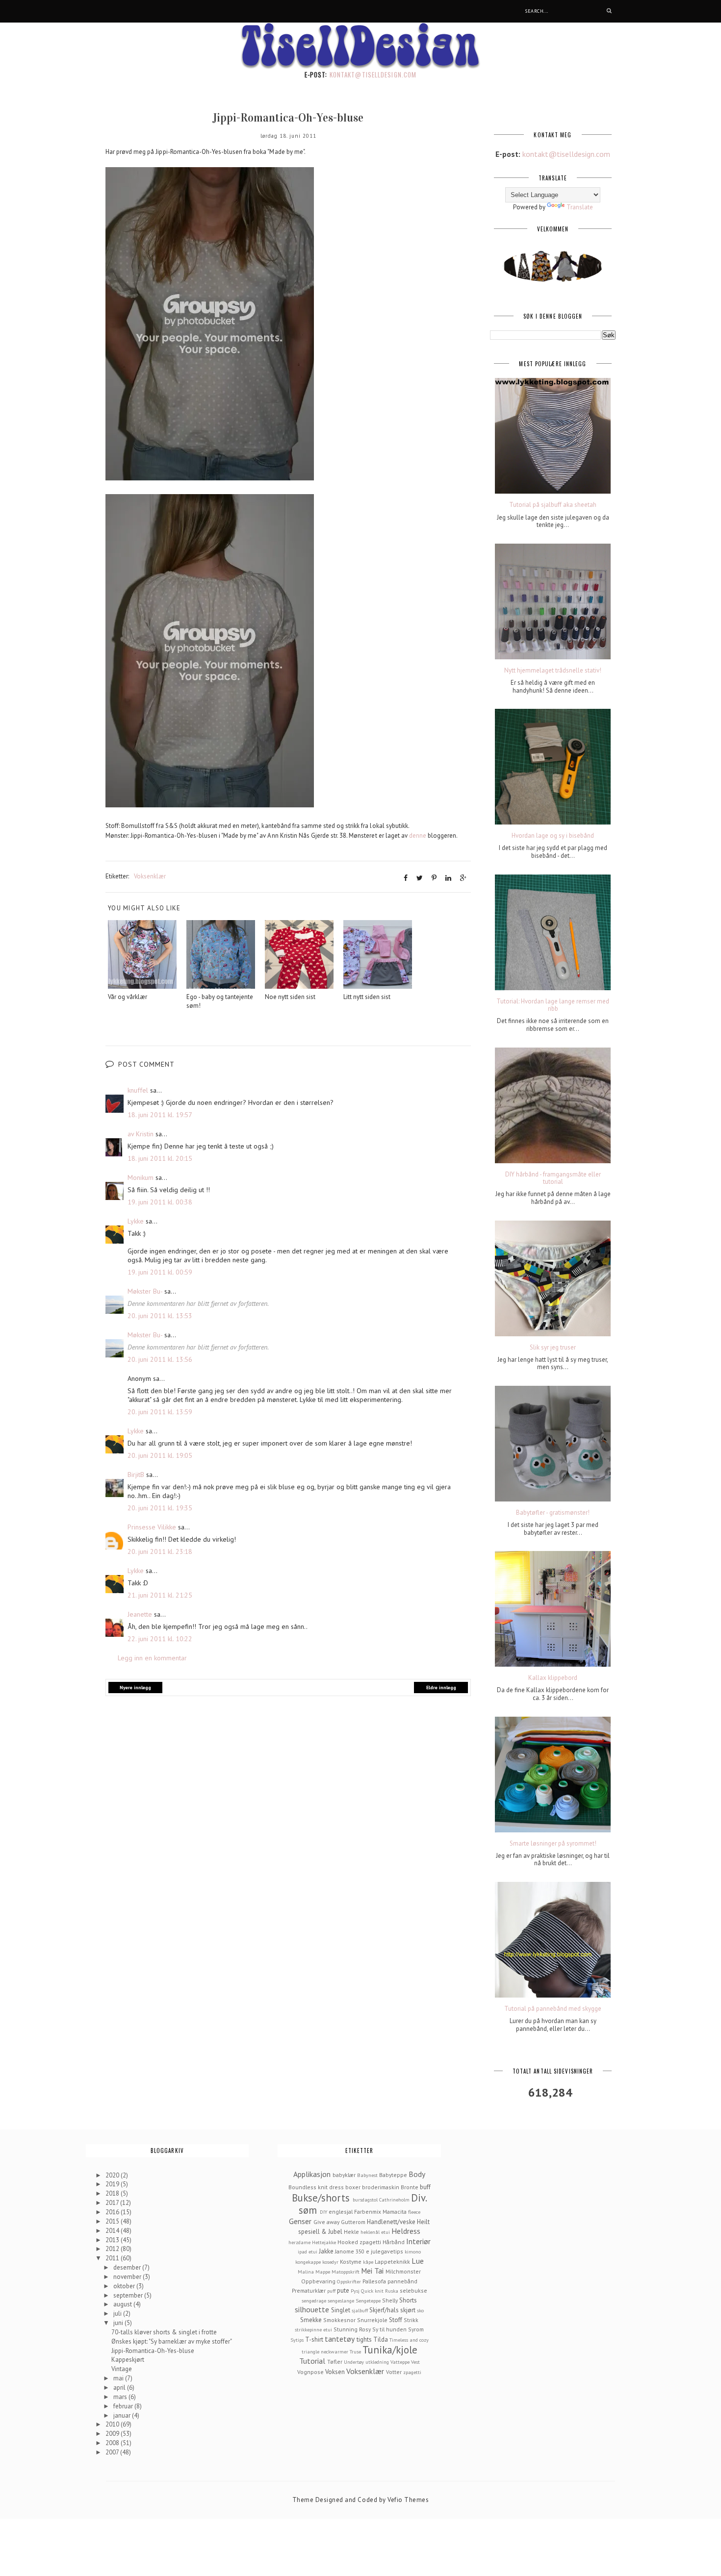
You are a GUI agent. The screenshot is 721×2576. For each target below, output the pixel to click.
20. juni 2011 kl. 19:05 (160, 1455)
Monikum (141, 1177)
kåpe (368, 2262)
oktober (125, 2286)
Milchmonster (403, 2271)
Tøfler (335, 2362)
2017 (113, 2203)
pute (343, 2290)
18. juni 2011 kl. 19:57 (160, 1115)
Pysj (355, 2291)
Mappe (323, 2272)
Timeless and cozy (409, 2340)
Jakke (326, 2251)
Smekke (311, 2320)
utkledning (377, 2362)
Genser (300, 2221)
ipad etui (308, 2251)
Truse (355, 2351)
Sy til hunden (389, 2329)
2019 (113, 2184)
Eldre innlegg (441, 1688)
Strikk (411, 2320)
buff (425, 2187)
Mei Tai (372, 2271)
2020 (113, 2175)
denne (418, 836)
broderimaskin (381, 2187)
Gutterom (353, 2222)
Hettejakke (324, 2242)
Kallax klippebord (553, 1678)
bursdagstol (365, 2200)
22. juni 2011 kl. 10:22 (160, 1639)
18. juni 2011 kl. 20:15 (160, 1158)
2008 (113, 2443)
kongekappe (308, 2262)
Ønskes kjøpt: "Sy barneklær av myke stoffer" (172, 2341)
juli (118, 2313)
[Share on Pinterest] (434, 878)
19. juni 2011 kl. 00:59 (160, 1272)
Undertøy (354, 2362)
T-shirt (314, 2339)
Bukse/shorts (321, 2198)
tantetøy (340, 2339)
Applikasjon (312, 2174)
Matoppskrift (346, 2272)
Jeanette (140, 1614)
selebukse (413, 2290)
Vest (415, 2362)
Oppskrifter (349, 2281)
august (123, 2304)
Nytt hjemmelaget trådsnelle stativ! (553, 671)
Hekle (351, 2232)
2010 (113, 2424)
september (129, 2295)
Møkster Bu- (145, 1291)
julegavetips (387, 2251)
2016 (113, 2212)
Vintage (122, 2369)
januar (123, 2415)
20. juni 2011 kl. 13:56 (160, 1359)
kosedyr (330, 2262)
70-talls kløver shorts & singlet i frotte (164, 2332)
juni (119, 2323)
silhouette (312, 2309)
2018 (113, 2193)
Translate (580, 207)
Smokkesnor (339, 2320)
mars (121, 2397)
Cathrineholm (394, 2200)
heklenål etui (375, 2232)
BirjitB (136, 1475)
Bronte (410, 2187)
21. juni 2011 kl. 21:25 (160, 1595)
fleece (414, 2212)
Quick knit (372, 2291)
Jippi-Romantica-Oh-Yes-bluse (153, 2351)
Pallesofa (374, 2281)
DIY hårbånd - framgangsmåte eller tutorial (553, 1178)
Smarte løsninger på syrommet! (553, 1844)
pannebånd (402, 2281)
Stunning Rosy (352, 2329)
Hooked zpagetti (359, 2242)
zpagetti (412, 2372)
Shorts (408, 2300)
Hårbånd (394, 2242)
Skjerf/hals (384, 2310)
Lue (418, 2261)
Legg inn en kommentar (152, 1658)
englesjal (341, 2212)
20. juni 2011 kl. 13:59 (160, 1412)
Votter (394, 2372)
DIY (323, 2212)
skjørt (408, 2310)
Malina (306, 2272)
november (128, 2277)
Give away (326, 2222)
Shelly (390, 2300)
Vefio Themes (408, 2500)
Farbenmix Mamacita (380, 2212)
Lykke (136, 1221)
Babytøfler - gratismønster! (553, 1513)
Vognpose (310, 2372)
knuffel (138, 1090)
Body (417, 2174)
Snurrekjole (372, 2320)
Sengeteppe (368, 2301)
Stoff (396, 2320)
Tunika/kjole (390, 2350)
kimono (413, 2251)
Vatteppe (400, 2362)
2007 (113, 2452)
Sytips (297, 2340)
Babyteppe (393, 2175)
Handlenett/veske (391, 2222)
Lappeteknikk (392, 2262)
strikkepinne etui (313, 2329)
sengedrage (314, 2301)
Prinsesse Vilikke (152, 1527)
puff (331, 2291)
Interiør (418, 2241)
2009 (113, 2434)
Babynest (367, 2175)
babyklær (344, 2175)
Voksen (335, 2372)
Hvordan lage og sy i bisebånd (553, 836)
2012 (113, 2249)
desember (128, 2267)
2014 (113, 2231)
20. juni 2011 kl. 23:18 (160, 1551)
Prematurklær (309, 2290)
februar (124, 2406)
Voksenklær (150, 876)
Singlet (341, 2310)
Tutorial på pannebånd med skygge (553, 2009)
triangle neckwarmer (325, 2351)
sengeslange (341, 2301)
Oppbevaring (318, 2281)
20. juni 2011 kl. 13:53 (160, 1316)
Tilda (381, 2339)
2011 (113, 2258)
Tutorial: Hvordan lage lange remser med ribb (553, 1005)
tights (364, 2339)
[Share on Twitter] (420, 878)
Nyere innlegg (135, 1688)
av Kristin (141, 1134)
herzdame (299, 2242)
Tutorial (312, 2361)
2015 (113, 2221)
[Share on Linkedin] (448, 878)
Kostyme (351, 2262)
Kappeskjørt (128, 2360)
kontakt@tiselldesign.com (373, 75)
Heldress (406, 2231)
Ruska (392, 2291)
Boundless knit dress (316, 2187)
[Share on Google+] (463, 878)
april (120, 2388)
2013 (113, 2240)
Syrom (416, 2329)
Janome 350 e (352, 2251)
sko (420, 2310)
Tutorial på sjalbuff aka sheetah (553, 505)
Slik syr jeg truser (553, 1348)
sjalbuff (360, 2310)
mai (119, 2378)
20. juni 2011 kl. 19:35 (160, 1508)
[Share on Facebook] (406, 878)
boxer (353, 2187)
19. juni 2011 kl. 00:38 (160, 1202)
